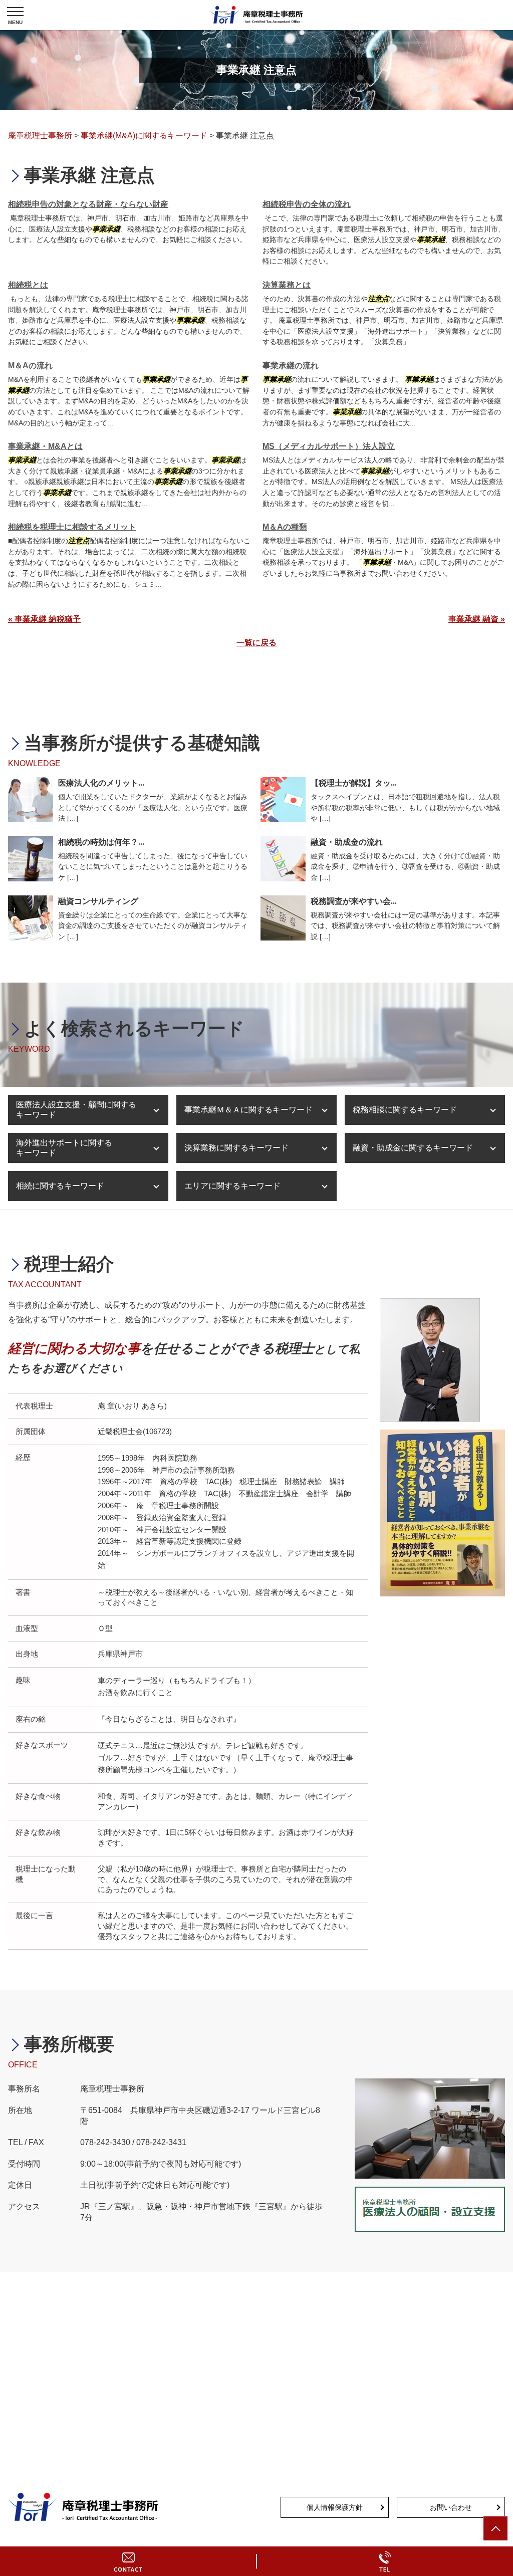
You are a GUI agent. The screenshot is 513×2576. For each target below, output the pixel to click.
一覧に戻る (256, 643)
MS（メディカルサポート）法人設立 (329, 446)
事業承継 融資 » (477, 619)
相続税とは (28, 285)
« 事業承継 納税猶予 (44, 619)
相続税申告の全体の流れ (307, 204)
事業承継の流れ (291, 366)
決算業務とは (287, 285)
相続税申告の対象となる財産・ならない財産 (88, 204)
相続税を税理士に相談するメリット (72, 527)
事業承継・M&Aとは (45, 446)
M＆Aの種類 (285, 527)
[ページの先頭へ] (495, 2528)
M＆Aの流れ (30, 366)
